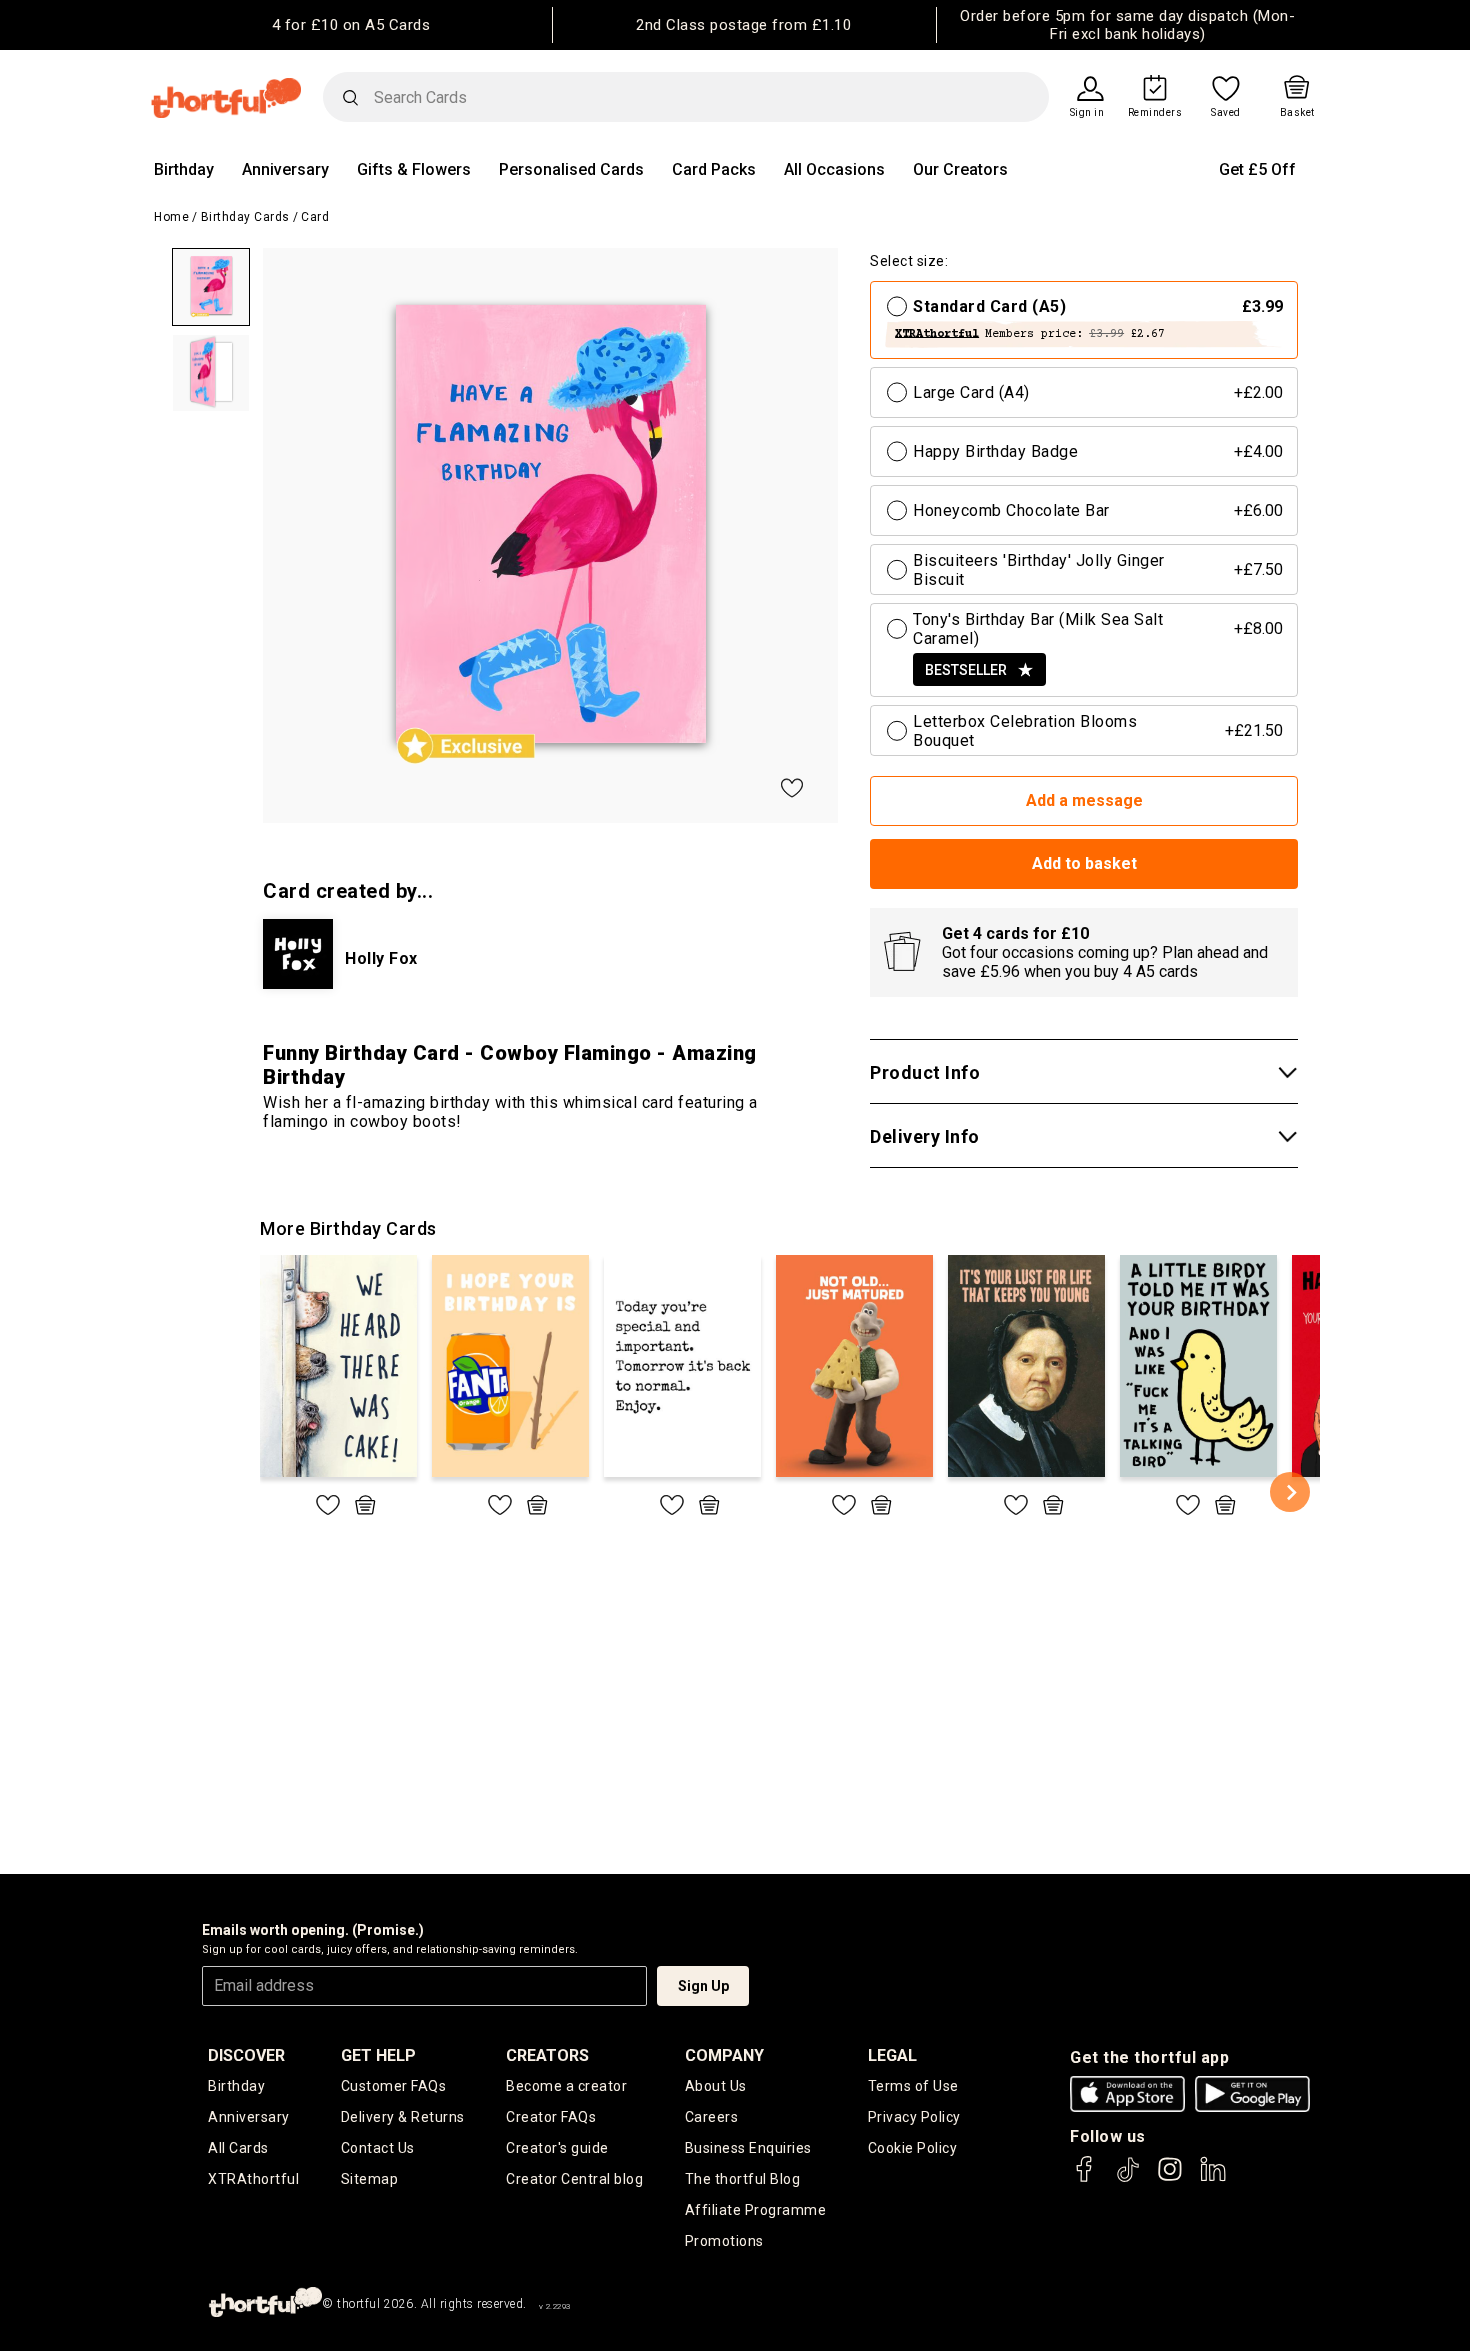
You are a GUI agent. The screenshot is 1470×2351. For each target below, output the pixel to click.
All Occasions (834, 169)
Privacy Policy (914, 2117)
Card (315, 217)
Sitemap (370, 2179)
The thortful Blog (743, 2179)
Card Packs (714, 169)
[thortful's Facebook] (1085, 2178)
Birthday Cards (245, 217)
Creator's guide (557, 2148)
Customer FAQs (394, 2086)
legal (892, 2055)
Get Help (378, 2055)
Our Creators (960, 169)
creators (547, 2055)
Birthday (184, 169)
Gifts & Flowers (414, 169)
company (724, 2055)
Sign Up (703, 1986)
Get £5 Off (1257, 169)
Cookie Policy (913, 2148)
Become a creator (566, 2086)
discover (246, 2055)
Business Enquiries (748, 2148)
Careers (712, 2117)
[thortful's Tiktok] (1128, 2178)
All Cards (238, 2148)
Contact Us (378, 2148)
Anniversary (285, 169)
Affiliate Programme (756, 2210)
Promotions (724, 2241)
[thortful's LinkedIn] (1213, 2178)
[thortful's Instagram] (1170, 2178)
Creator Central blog (574, 2179)
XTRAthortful (253, 2179)
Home (171, 217)
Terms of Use (913, 2086)
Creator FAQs (551, 2117)
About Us (716, 2086)
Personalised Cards (571, 169)
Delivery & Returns (403, 2117)
